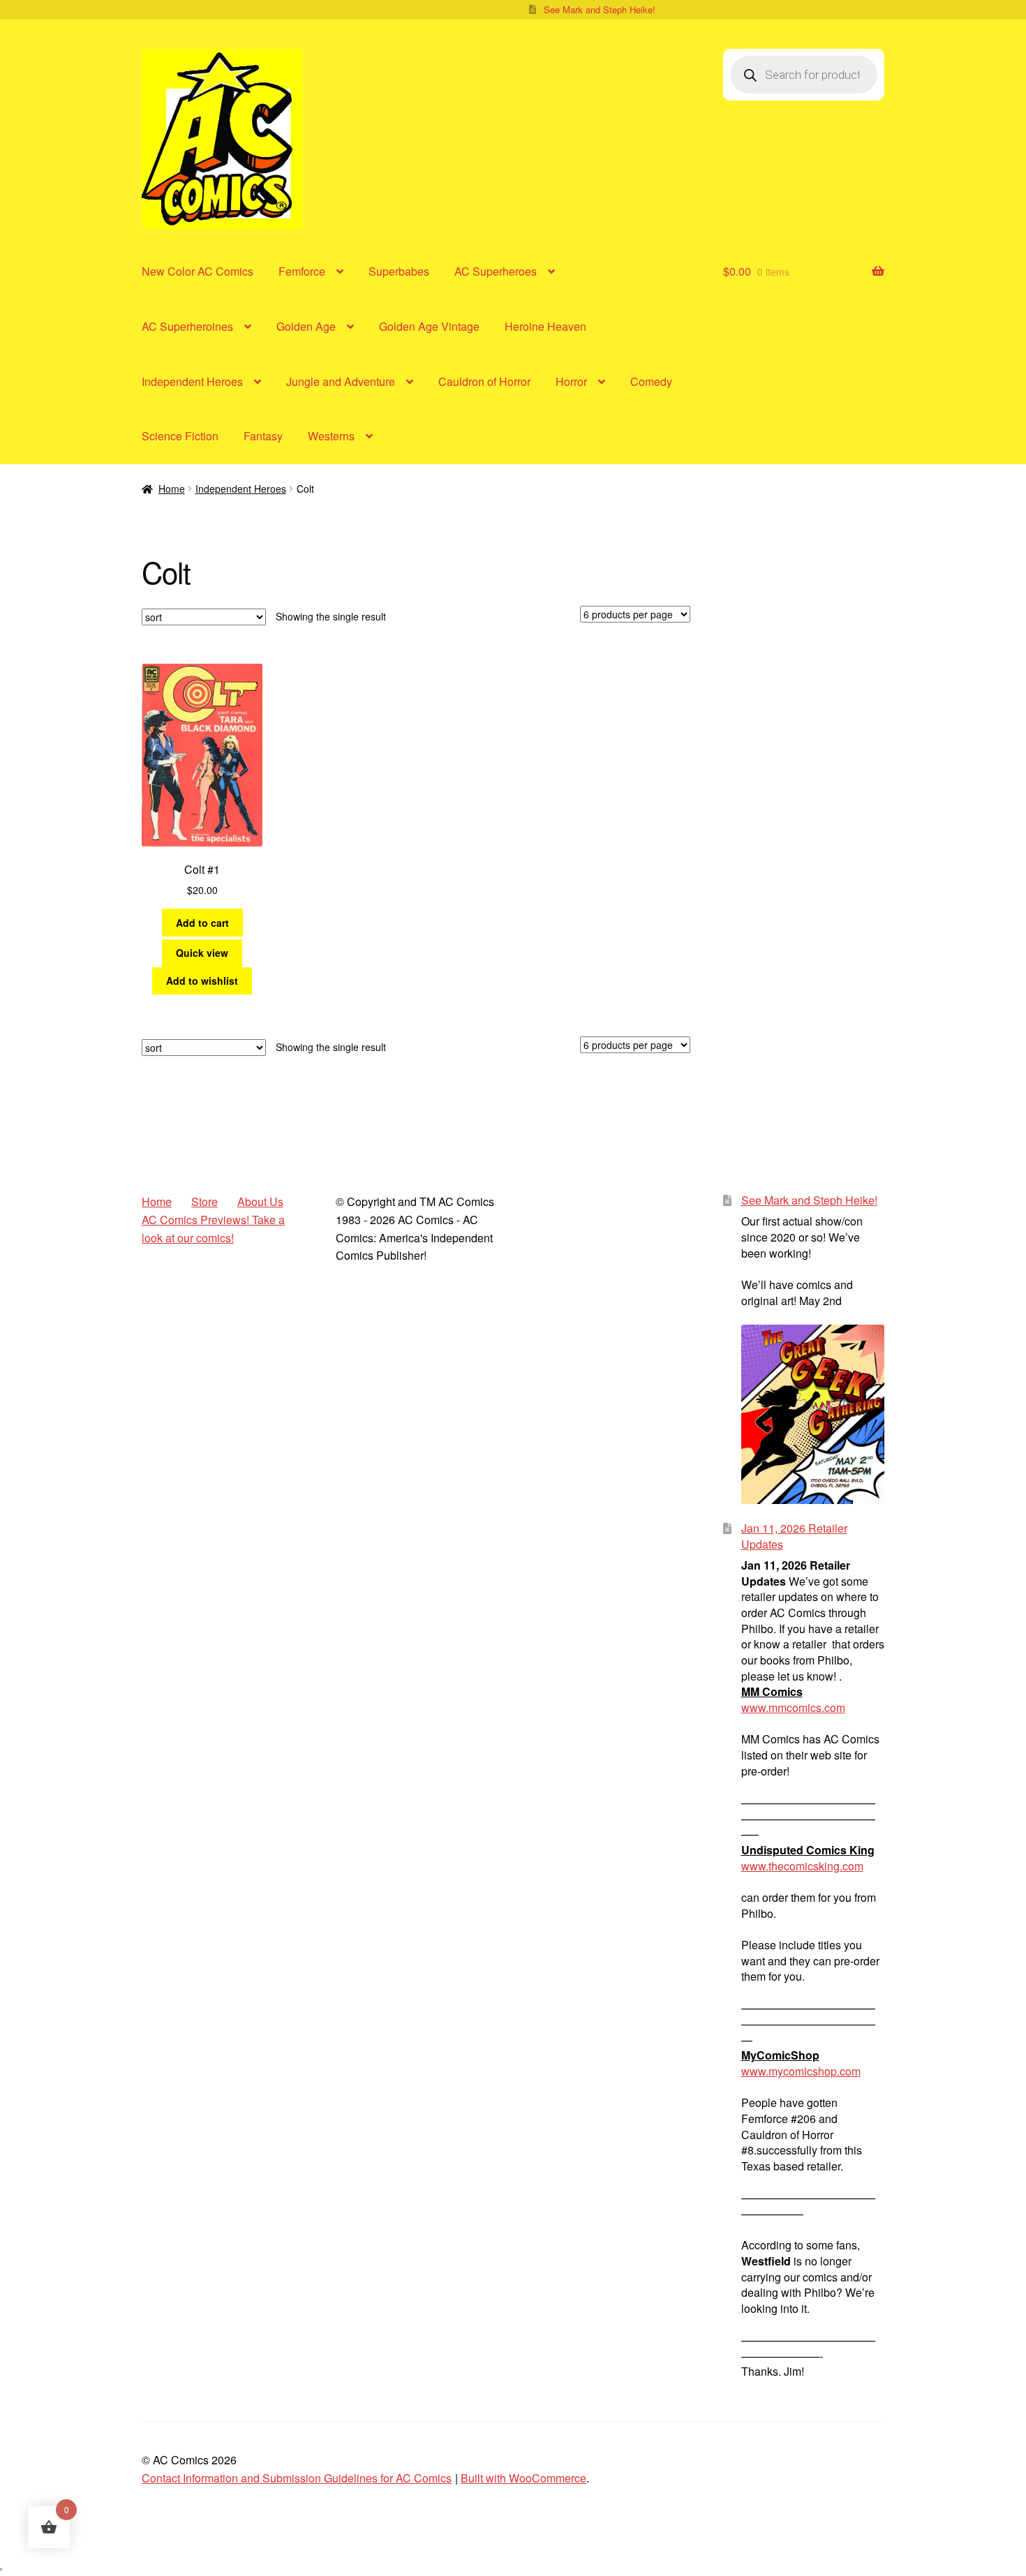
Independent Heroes (192, 381)
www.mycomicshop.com (801, 2071)
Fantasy (263, 436)
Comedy (651, 381)
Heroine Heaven (545, 326)
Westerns (331, 436)
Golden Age (306, 326)
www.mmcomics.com (793, 1707)
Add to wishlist (202, 981)
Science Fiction (180, 436)
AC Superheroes (496, 271)
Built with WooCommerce (523, 2478)
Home (172, 489)
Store (205, 1201)
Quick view (202, 953)
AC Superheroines (187, 326)
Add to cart (202, 923)
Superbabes (399, 271)
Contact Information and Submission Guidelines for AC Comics (297, 2478)
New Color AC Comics (198, 271)
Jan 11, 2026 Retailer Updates (794, 1536)
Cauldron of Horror (484, 381)
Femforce (302, 271)
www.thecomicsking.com (802, 1866)
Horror (571, 381)
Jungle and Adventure (341, 381)
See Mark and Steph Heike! (600, 9)
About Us (260, 1201)
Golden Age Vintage (429, 326)
